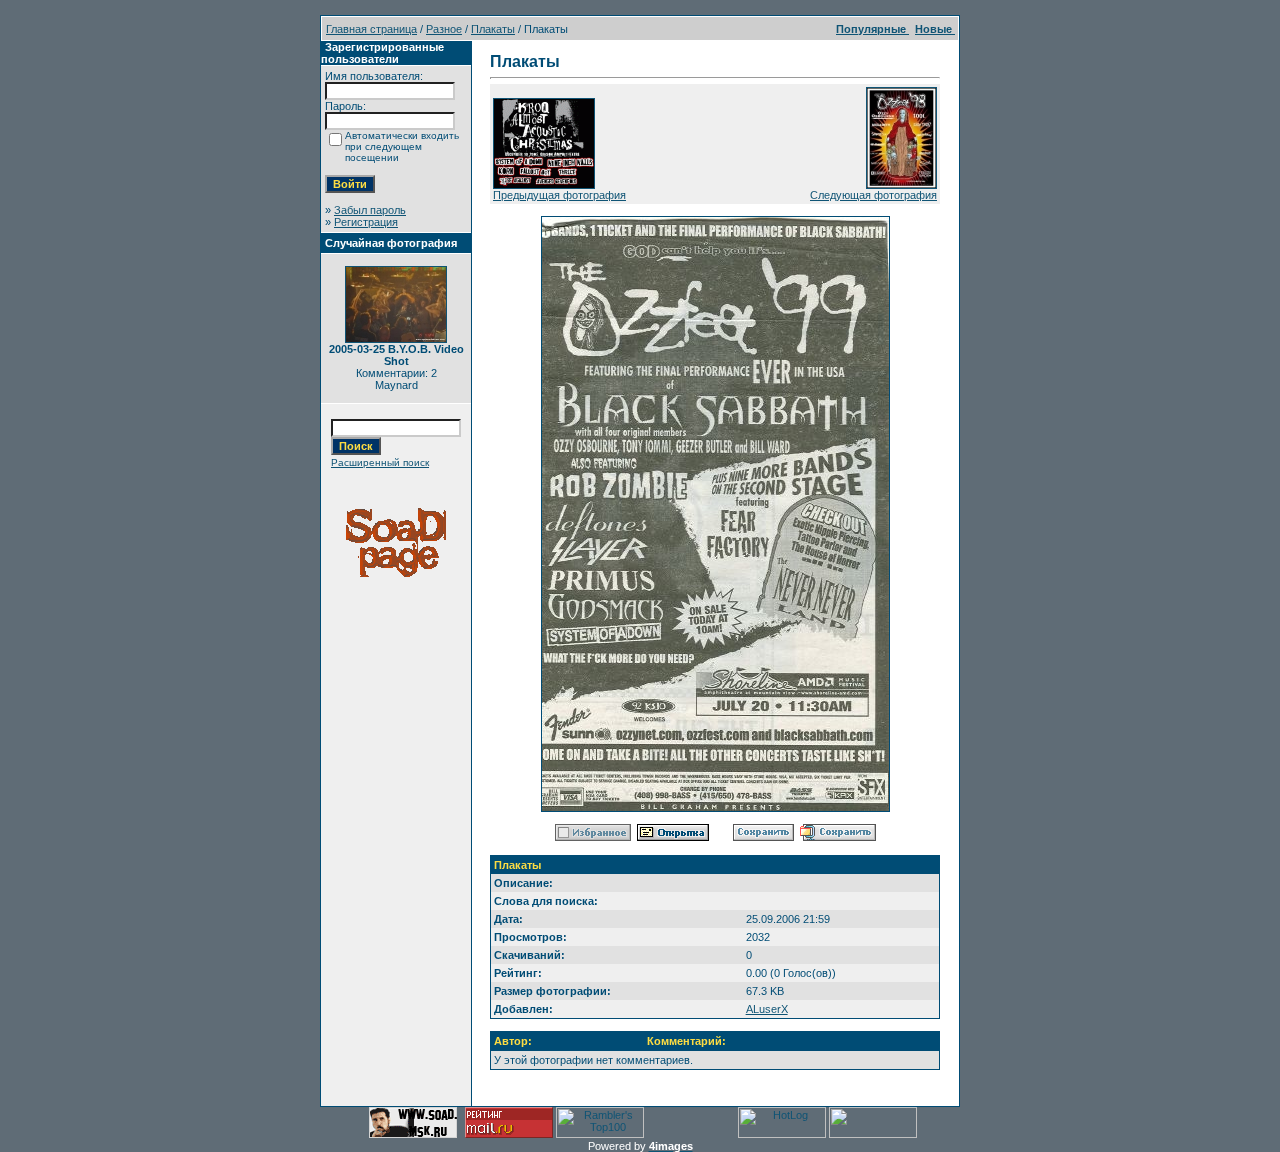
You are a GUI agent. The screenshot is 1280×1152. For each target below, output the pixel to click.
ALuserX (767, 1009)
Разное (444, 29)
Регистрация (366, 222)
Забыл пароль (370, 210)
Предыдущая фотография (559, 195)
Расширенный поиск (380, 462)
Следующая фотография (873, 195)
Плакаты (493, 29)
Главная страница (371, 29)
